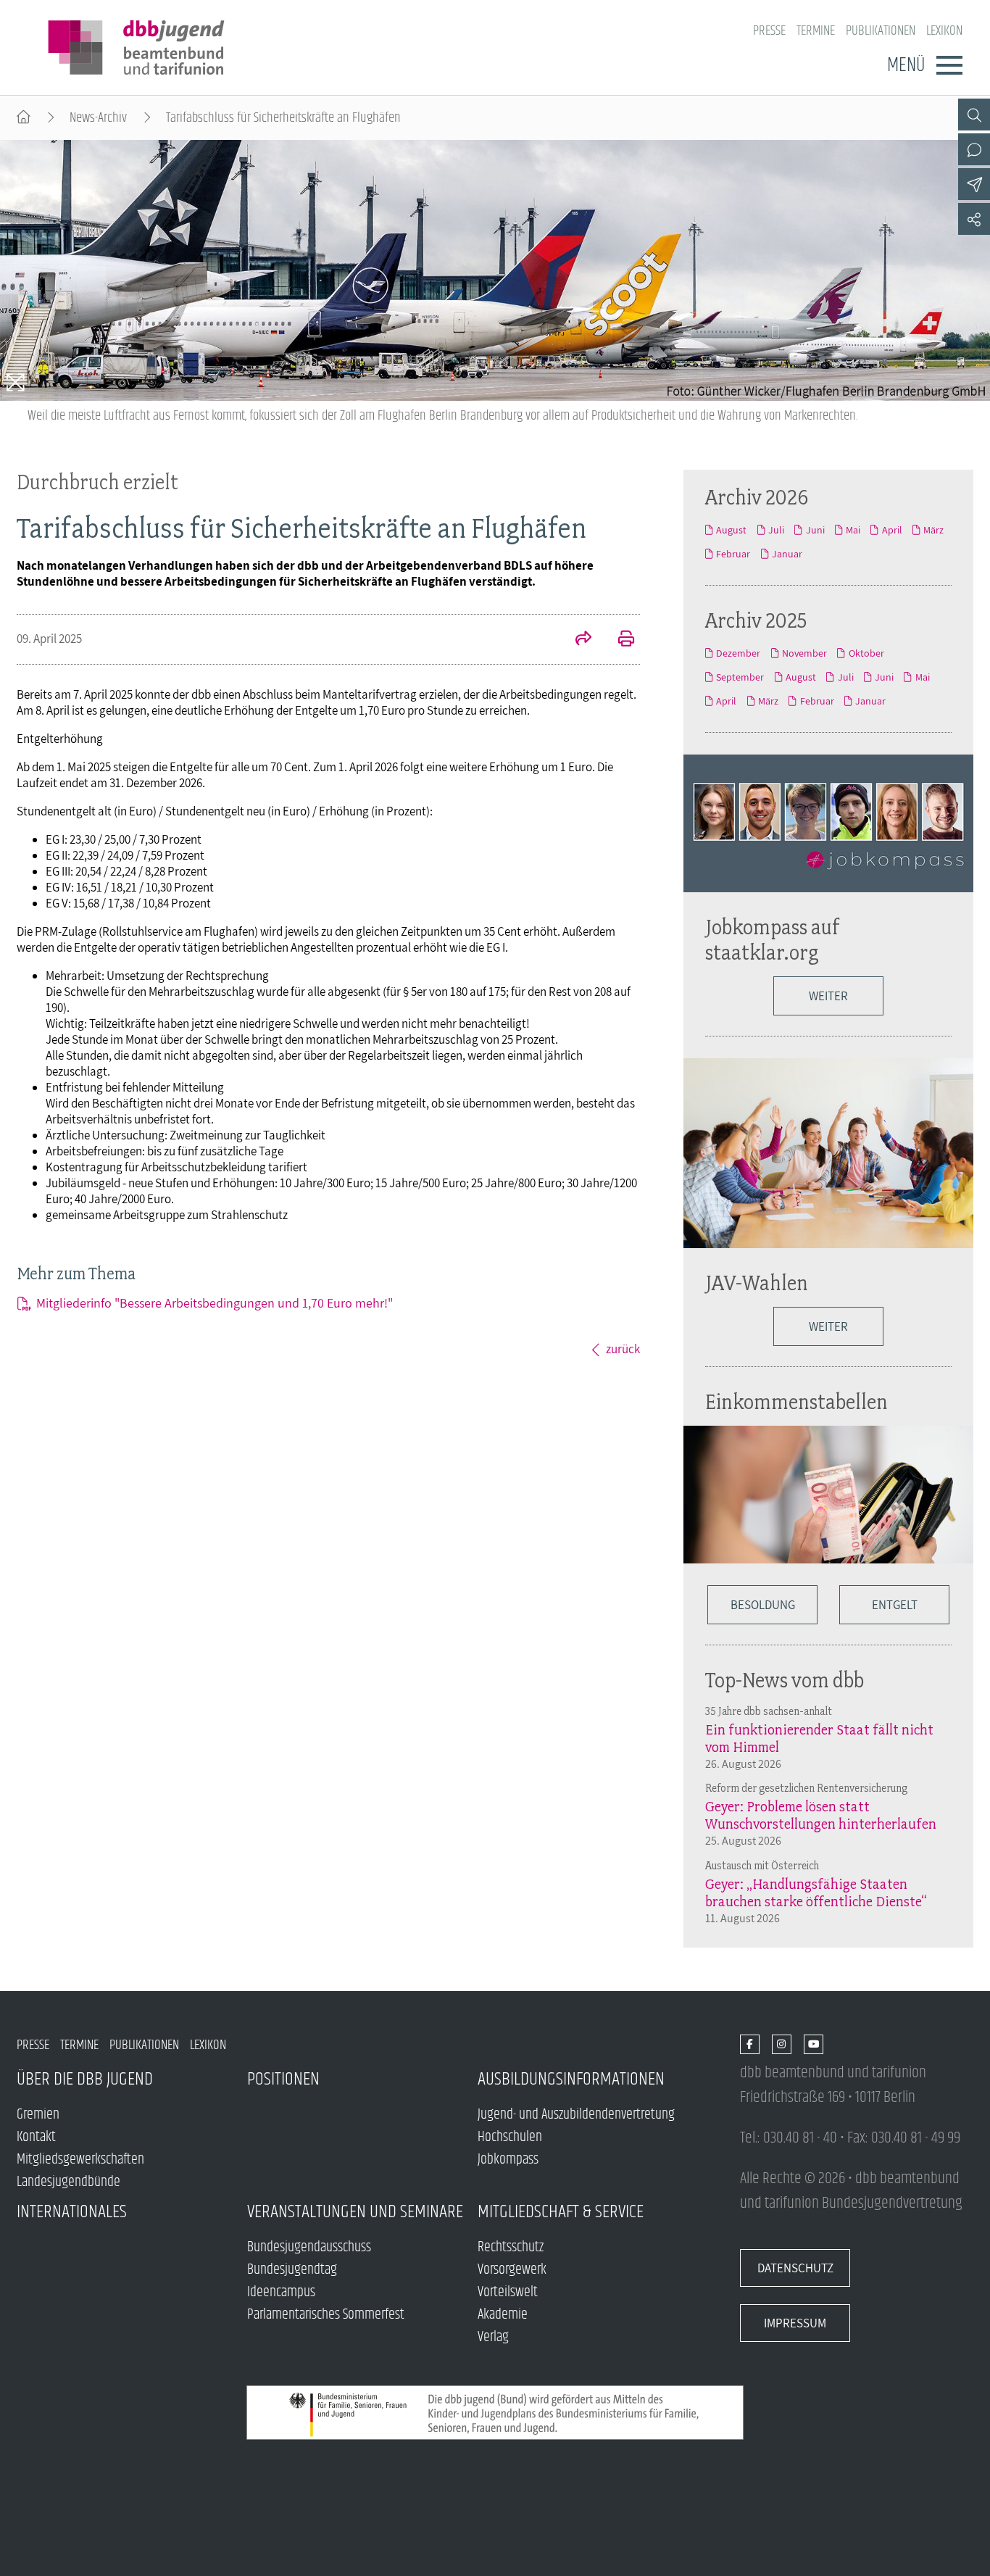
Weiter (828, 996)
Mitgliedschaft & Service (561, 2212)
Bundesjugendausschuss (309, 2247)
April (892, 530)
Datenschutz (795, 2268)
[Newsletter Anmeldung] (974, 184)
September (740, 677)
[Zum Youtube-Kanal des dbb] (814, 2045)
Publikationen (881, 31)
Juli (776, 530)
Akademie (503, 2315)
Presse (769, 31)
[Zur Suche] (974, 115)
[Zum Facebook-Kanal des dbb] (750, 2045)
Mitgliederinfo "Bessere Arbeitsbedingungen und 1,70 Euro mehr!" (215, 1303)
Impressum (795, 2323)
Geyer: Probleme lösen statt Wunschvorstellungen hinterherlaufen (821, 1815)
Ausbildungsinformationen (571, 2079)
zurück (623, 1349)
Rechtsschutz (511, 2247)
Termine (816, 31)
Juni (815, 530)
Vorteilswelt (508, 2292)
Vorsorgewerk (512, 2270)
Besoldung (763, 1605)
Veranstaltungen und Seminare (355, 2212)
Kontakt (36, 2137)
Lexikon (944, 31)
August (731, 530)
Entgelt (895, 1605)
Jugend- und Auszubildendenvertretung (576, 2115)
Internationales (72, 2212)
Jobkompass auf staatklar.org (773, 939)
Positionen (283, 2079)
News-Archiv (98, 118)
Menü (906, 65)
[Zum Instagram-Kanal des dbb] (782, 2045)
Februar (733, 554)
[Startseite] (24, 118)
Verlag (493, 2337)
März (933, 530)
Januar (787, 554)
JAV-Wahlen (757, 1283)
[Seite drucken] (618, 640)
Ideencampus (281, 2292)
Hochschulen (510, 2137)
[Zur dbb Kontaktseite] (974, 149)
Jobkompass (508, 2160)
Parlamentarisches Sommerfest (326, 2315)
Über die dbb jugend (85, 2079)
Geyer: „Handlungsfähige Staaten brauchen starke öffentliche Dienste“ (816, 1892)
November (804, 653)
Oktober (866, 653)
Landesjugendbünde (68, 2182)
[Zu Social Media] (974, 219)
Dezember (738, 653)
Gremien (38, 2115)
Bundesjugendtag (292, 2270)
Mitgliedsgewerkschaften (80, 2160)
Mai (853, 530)
